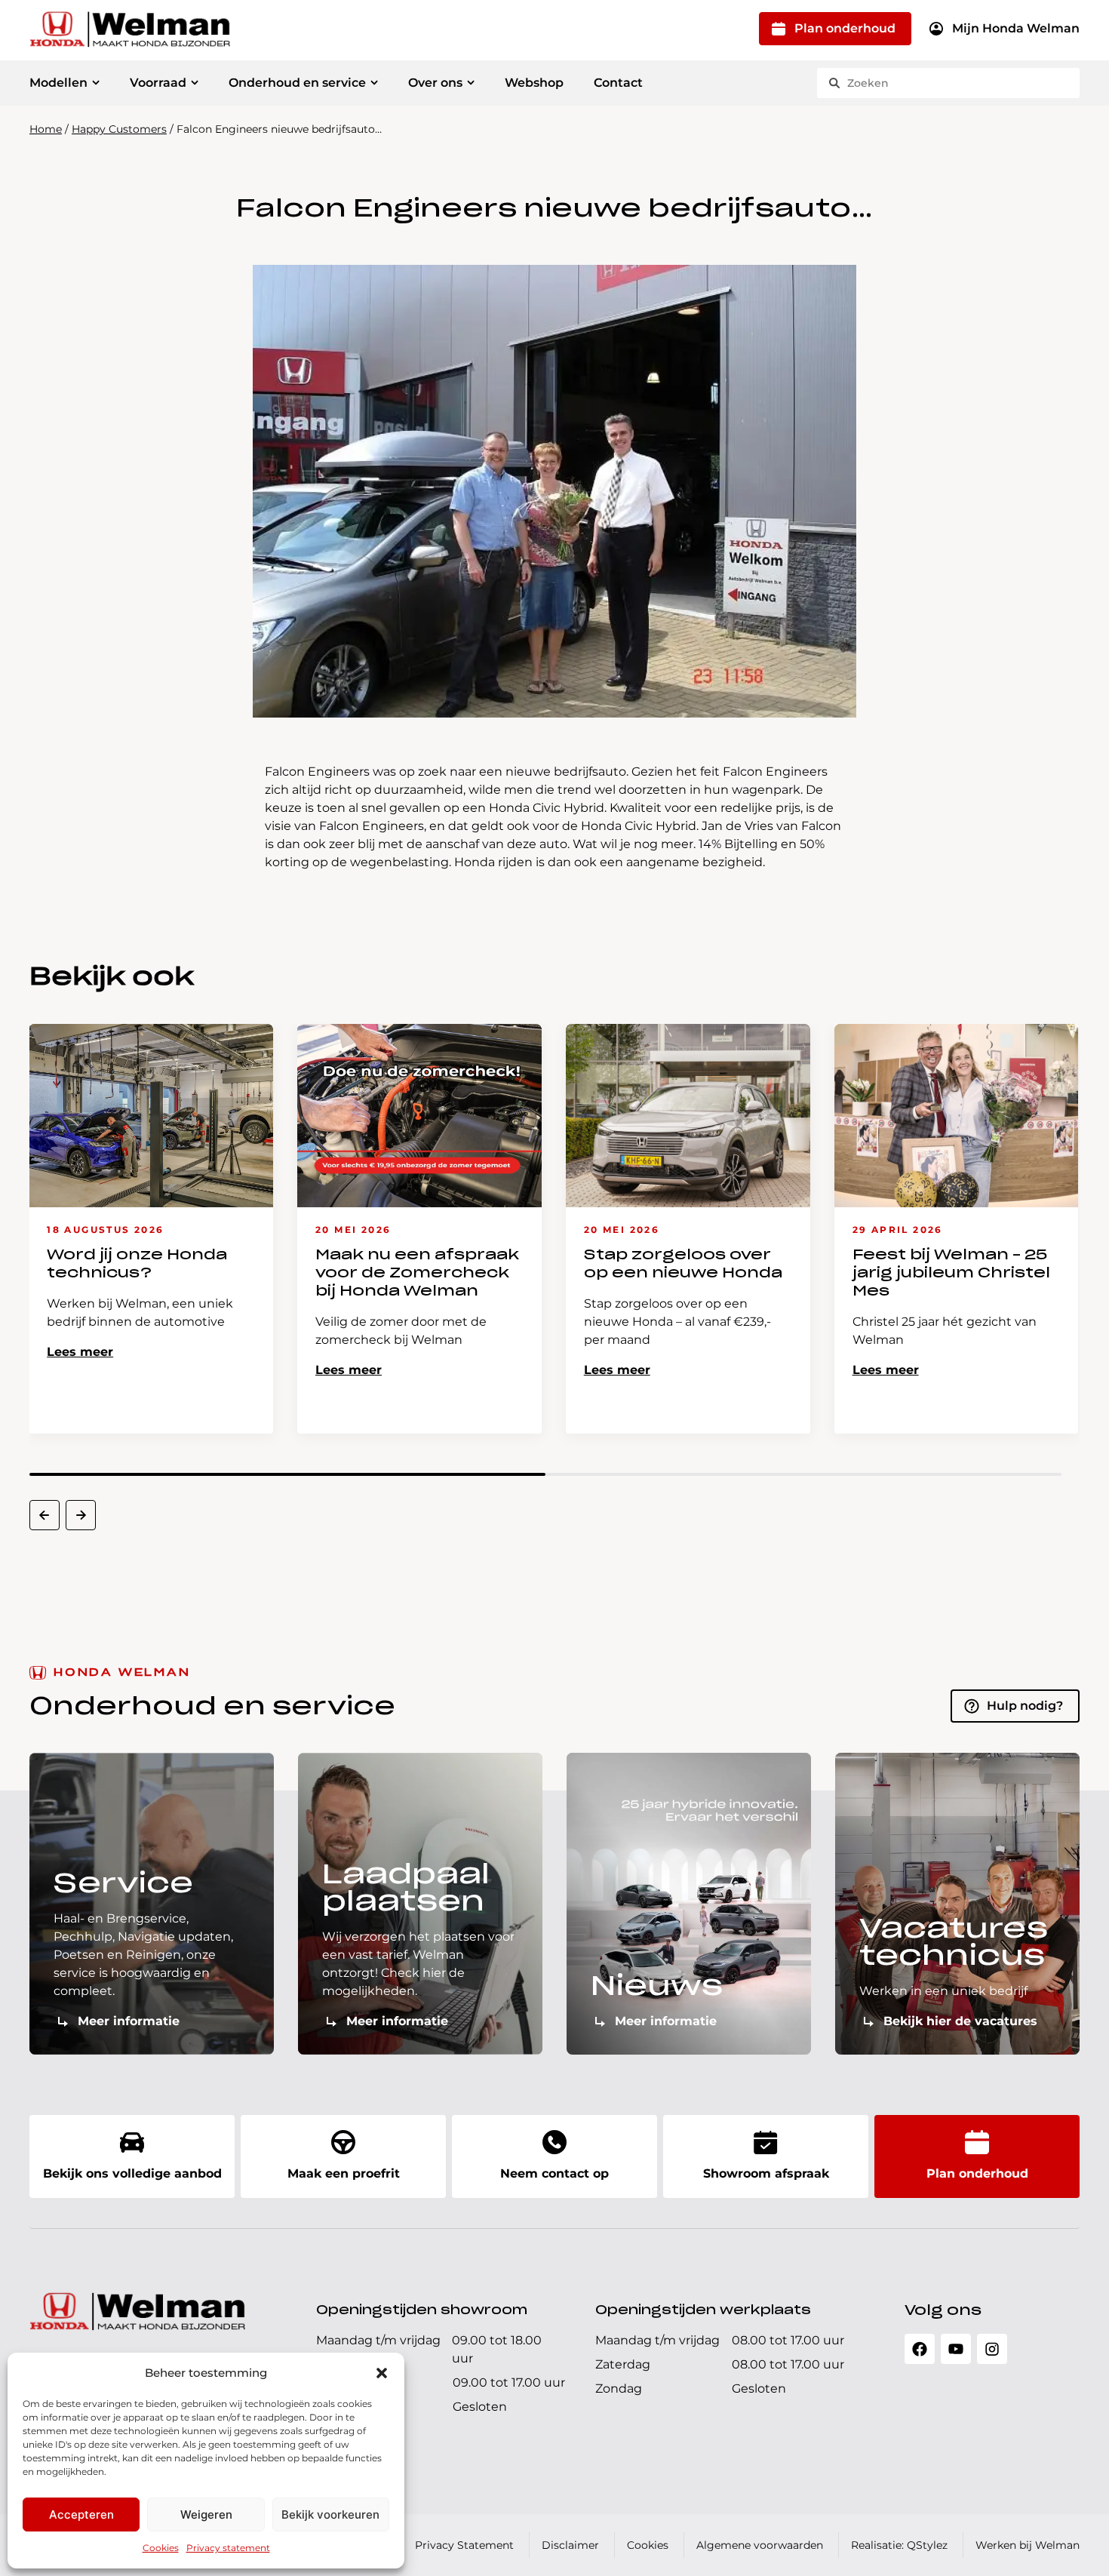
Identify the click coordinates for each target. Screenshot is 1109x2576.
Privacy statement (228, 2548)
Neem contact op (554, 2173)
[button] (382, 2373)
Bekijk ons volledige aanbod (132, 2173)
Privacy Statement (464, 2545)
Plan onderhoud (845, 28)
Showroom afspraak (766, 2173)
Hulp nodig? (1025, 1706)
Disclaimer (570, 2545)
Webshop (534, 83)
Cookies (161, 2548)
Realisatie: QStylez (899, 2545)
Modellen (58, 83)
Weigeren (206, 2515)
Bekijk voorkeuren (330, 2515)
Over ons (435, 83)
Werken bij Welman (1028, 2545)
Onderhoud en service (297, 83)
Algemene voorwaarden (760, 2545)
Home (46, 129)
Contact (618, 83)
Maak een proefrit (344, 2173)
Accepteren (81, 2515)
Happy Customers (119, 129)
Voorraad (158, 83)
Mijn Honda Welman (1016, 28)
